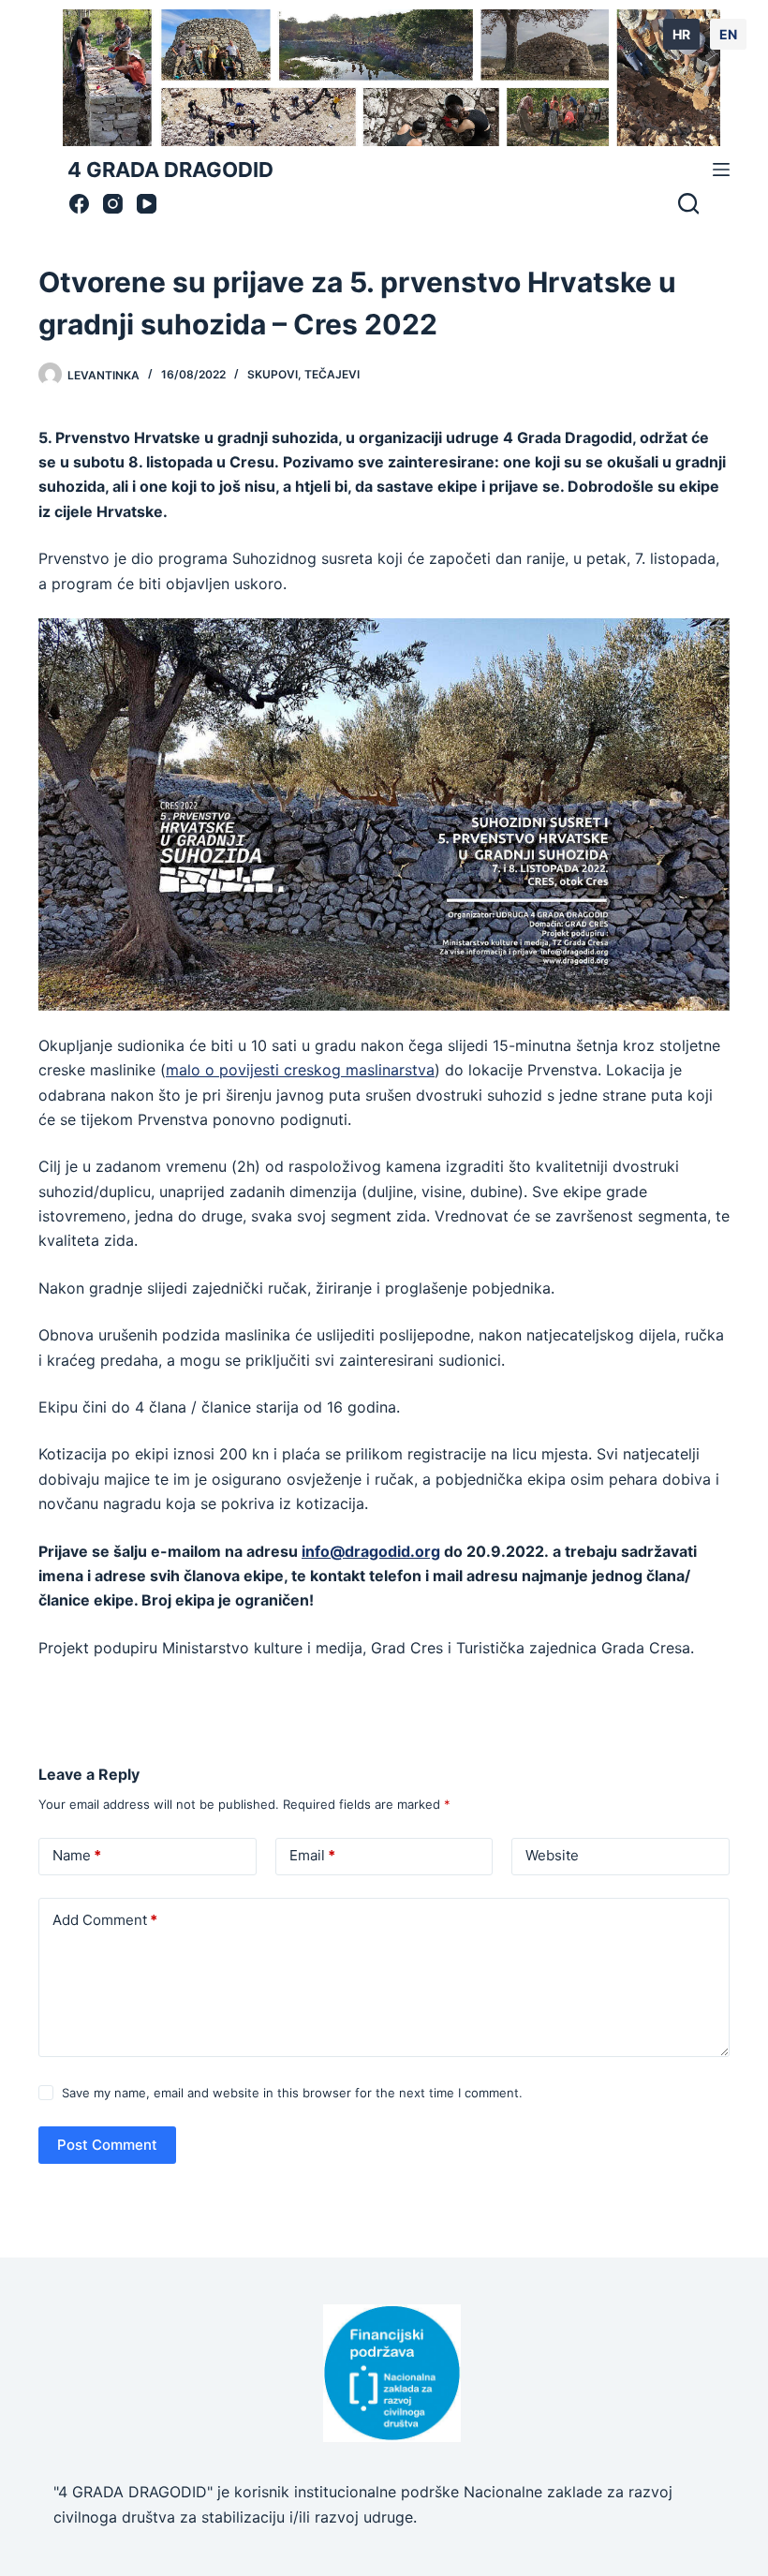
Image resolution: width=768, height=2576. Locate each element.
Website (552, 1855)
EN (728, 34)
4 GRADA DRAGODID (170, 170)
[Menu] (721, 170)
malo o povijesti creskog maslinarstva (300, 1070)
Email (312, 1855)
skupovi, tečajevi (303, 374)
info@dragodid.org (371, 1551)
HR (681, 34)
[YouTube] (147, 204)
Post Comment (107, 2145)
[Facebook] (79, 204)
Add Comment (105, 1920)
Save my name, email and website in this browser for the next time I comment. (292, 2093)
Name (77, 1855)
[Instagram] (113, 204)
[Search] (688, 203)
